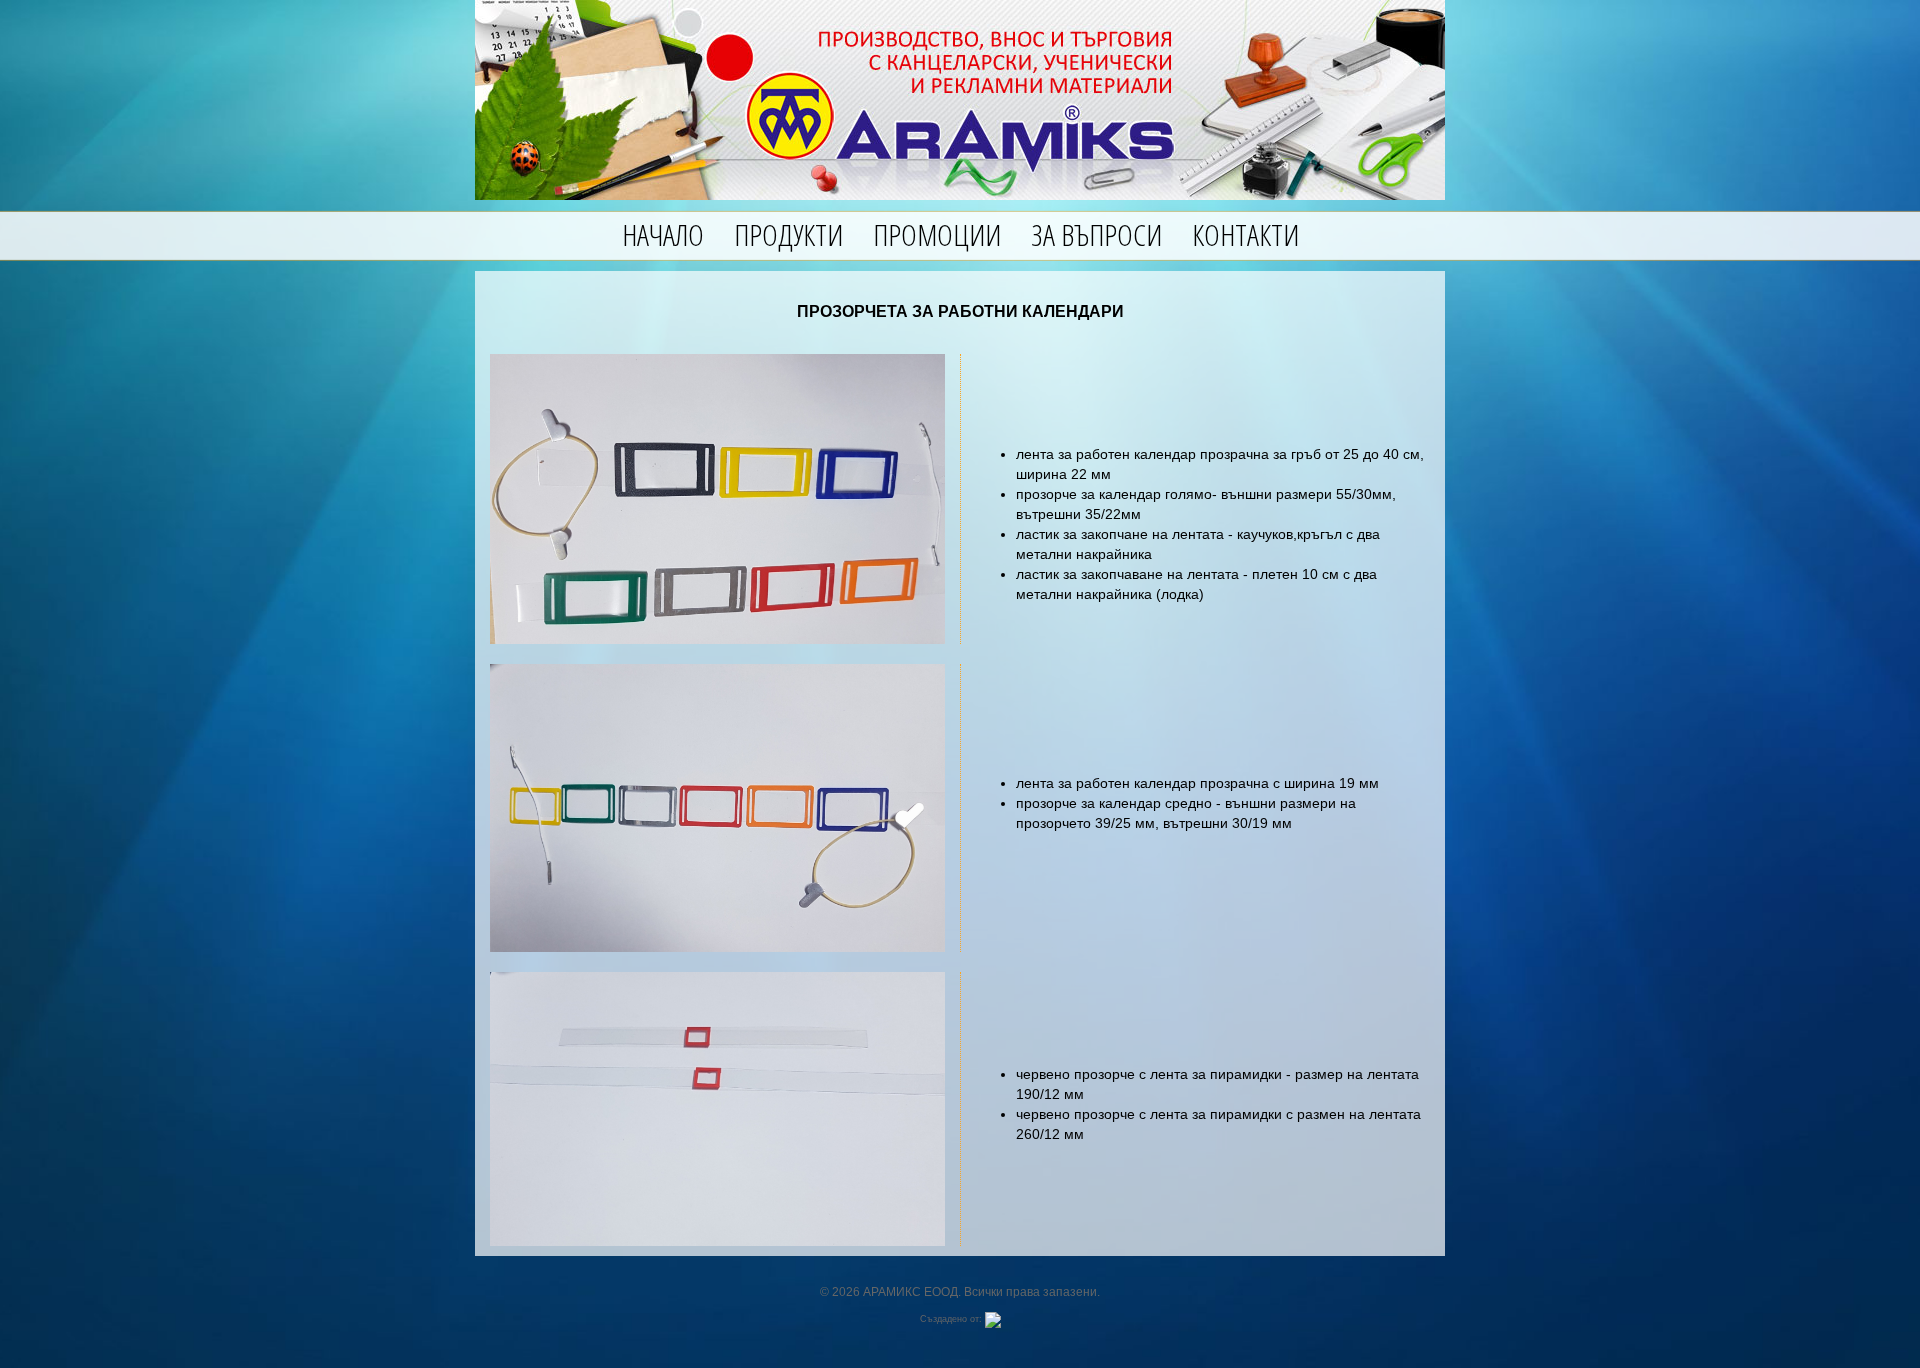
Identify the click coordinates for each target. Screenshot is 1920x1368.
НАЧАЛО (663, 234)
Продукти (788, 234)
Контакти (1245, 234)
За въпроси (1096, 234)
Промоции (937, 234)
